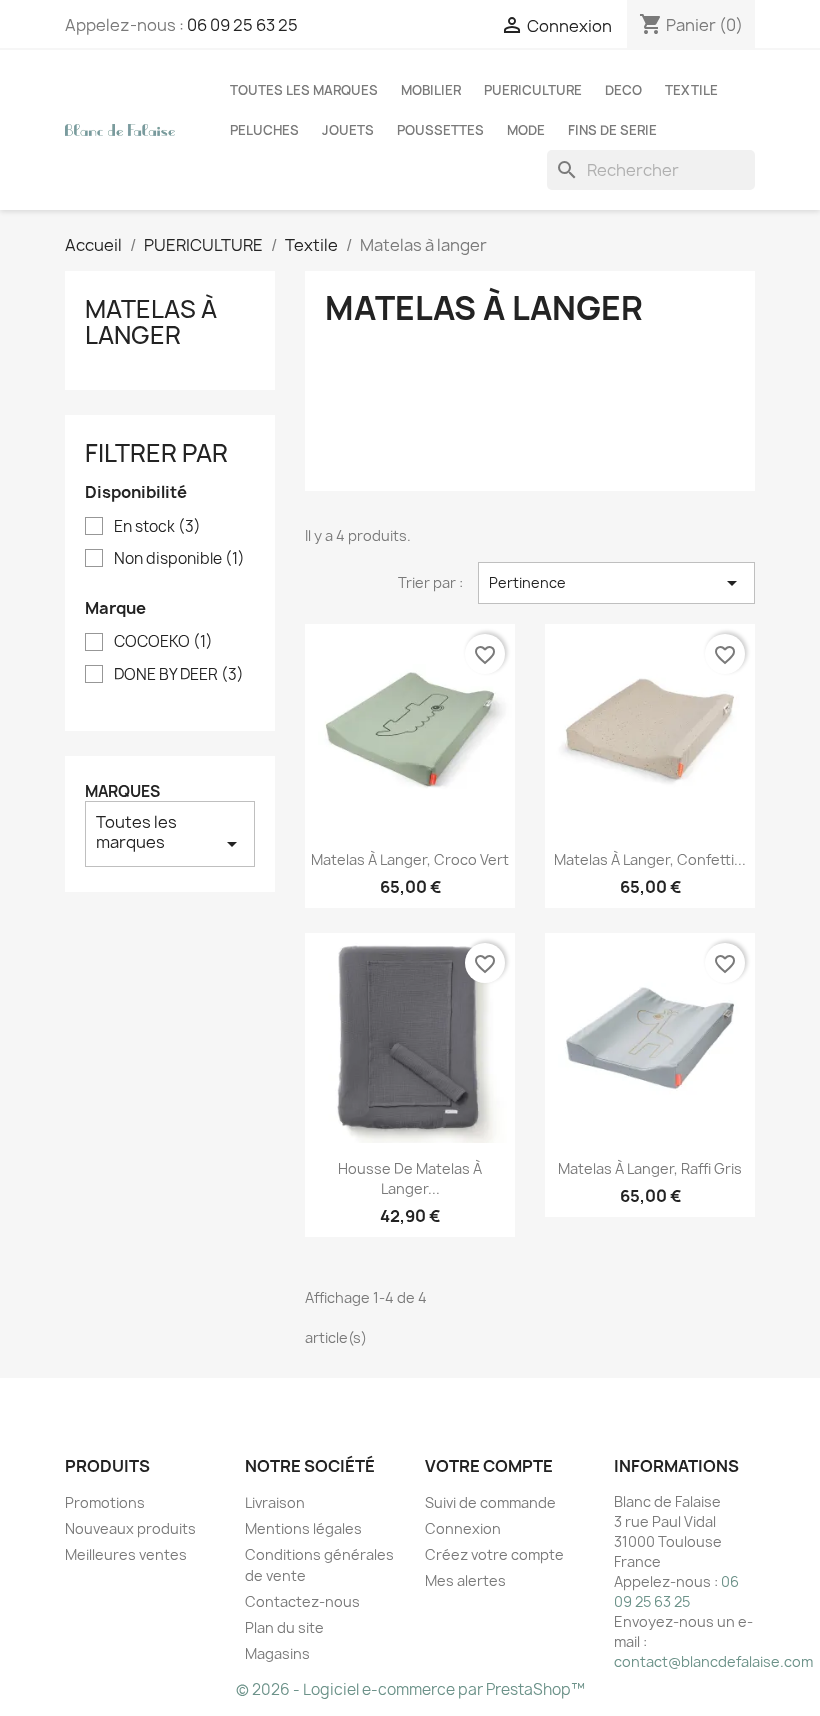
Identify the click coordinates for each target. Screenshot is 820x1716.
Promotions (105, 1502)
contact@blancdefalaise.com (713, 1661)
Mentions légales (303, 1528)
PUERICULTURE (533, 90)
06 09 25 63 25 (242, 25)
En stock (157, 527)
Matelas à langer (151, 322)
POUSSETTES (440, 130)
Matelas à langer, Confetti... (650, 859)
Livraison (275, 1502)
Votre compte (489, 1466)
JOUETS (348, 130)
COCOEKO (163, 642)
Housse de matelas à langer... (410, 1178)
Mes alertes (465, 1580)
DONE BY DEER (179, 675)
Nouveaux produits (130, 1528)
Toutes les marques (304, 90)
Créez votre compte (494, 1554)
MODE (526, 130)
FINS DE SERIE (612, 130)
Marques (122, 791)
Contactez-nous (302, 1601)
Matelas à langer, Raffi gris (650, 1168)
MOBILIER (431, 90)
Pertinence (616, 583)
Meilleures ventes (126, 1554)
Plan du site (284, 1627)
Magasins (277, 1653)
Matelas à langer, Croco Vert (410, 859)
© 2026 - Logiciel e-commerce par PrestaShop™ (410, 1689)
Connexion (463, 1528)
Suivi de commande (490, 1502)
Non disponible (179, 559)
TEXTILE (691, 90)
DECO (623, 90)
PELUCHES (264, 130)
